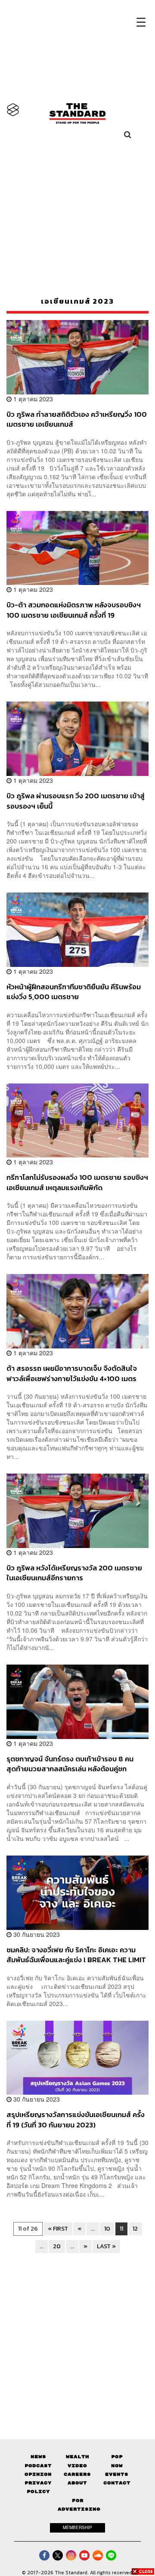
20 (57, 2246)
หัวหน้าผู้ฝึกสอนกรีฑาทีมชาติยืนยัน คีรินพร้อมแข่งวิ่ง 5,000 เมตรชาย (74, 992)
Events (117, 2474)
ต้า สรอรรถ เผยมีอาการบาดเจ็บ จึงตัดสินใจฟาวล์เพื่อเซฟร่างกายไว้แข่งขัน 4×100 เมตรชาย (72, 1373)
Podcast (38, 2466)
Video (77, 2466)
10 (107, 2229)
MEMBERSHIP (77, 2527)
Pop (117, 2457)
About (77, 2483)
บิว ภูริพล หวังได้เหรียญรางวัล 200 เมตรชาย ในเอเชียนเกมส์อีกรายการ (74, 1573)
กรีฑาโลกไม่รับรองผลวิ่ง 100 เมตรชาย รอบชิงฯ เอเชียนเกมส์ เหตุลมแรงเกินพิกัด (77, 1182)
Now (117, 2466)
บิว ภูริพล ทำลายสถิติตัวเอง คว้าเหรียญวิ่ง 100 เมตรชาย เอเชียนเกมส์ (77, 419)
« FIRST (58, 2229)
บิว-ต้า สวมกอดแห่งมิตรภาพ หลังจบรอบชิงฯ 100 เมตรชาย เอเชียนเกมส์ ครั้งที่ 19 (74, 610)
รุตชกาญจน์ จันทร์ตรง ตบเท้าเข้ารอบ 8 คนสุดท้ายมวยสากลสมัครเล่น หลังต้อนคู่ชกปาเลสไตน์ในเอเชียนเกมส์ (70, 1764)
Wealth (77, 2457)
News (38, 2457)
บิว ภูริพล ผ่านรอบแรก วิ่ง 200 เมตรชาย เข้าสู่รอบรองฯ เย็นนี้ (76, 801)
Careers (77, 2474)
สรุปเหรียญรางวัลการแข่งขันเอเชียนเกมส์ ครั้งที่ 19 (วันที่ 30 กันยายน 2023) (76, 2119)
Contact (117, 2483)
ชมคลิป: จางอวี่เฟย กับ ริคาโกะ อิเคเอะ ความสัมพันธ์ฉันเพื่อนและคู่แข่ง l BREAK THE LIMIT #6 (76, 1955)
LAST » (106, 2246)
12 (135, 2229)
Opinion (38, 2474)
